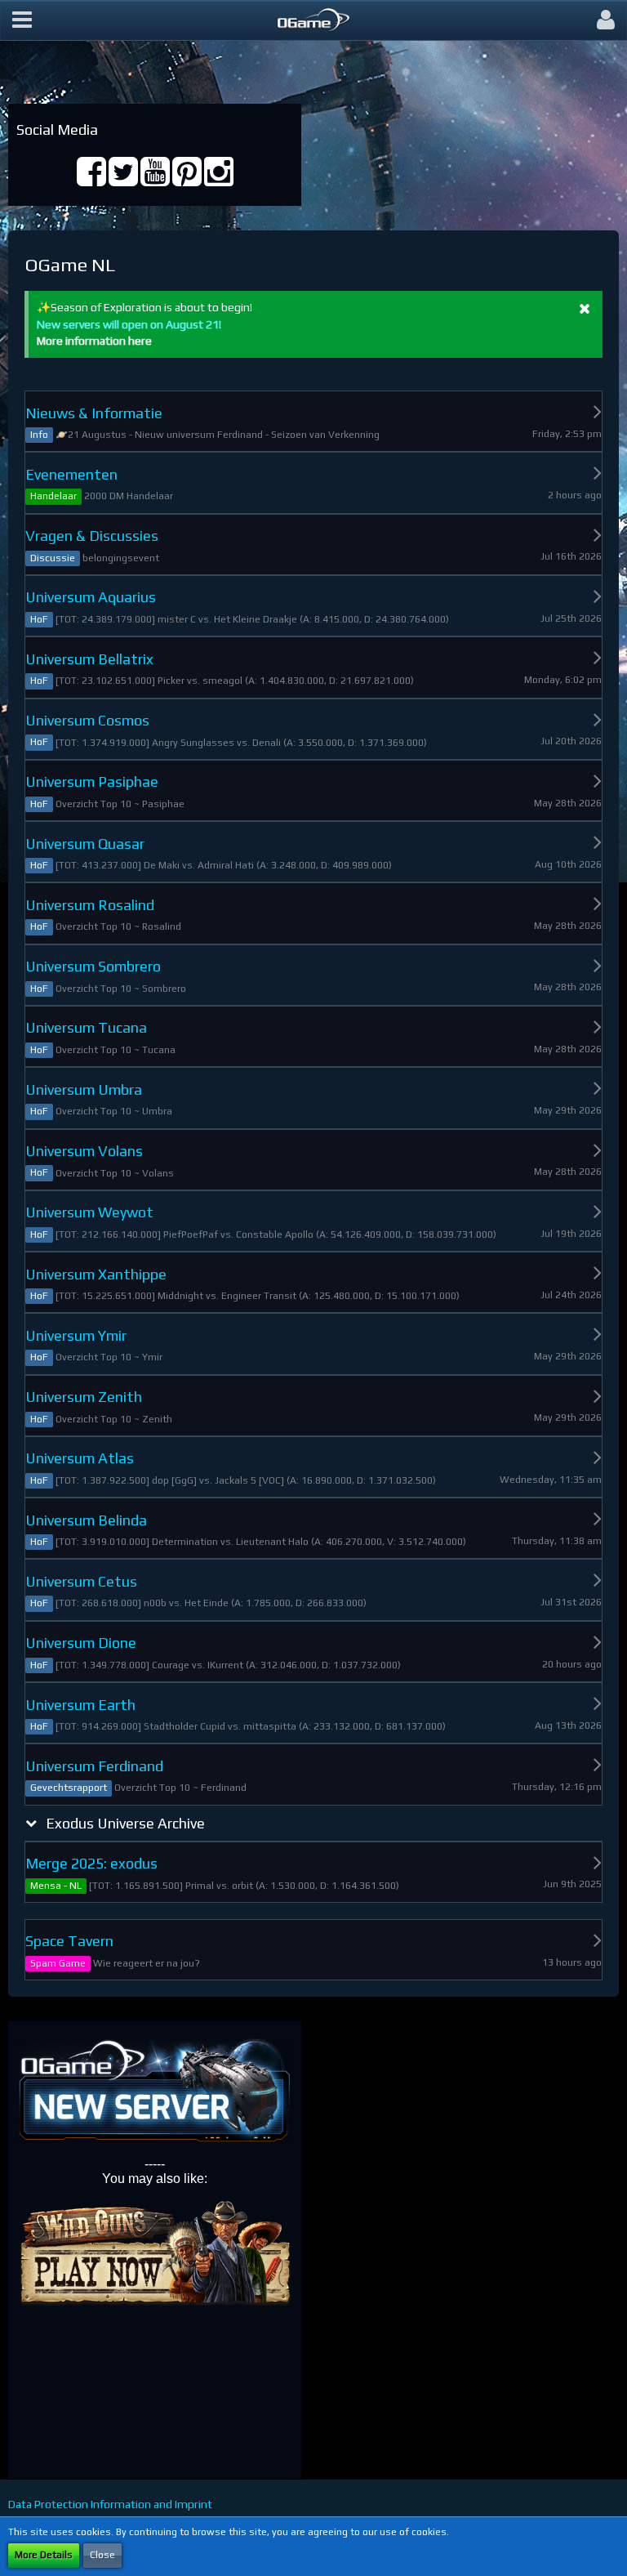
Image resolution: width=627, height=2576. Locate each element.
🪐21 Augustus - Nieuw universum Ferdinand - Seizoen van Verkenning (218, 435)
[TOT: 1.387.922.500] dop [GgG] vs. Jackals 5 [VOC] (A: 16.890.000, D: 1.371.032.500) (246, 1480)
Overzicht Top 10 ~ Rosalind (118, 926)
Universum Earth (80, 1705)
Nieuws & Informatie (94, 413)
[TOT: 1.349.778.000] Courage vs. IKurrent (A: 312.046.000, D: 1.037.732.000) (228, 1665)
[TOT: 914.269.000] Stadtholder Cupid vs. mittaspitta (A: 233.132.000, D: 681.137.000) (251, 1726)
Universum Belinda (86, 1520)
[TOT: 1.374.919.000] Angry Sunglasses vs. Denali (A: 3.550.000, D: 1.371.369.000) (241, 743)
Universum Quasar (85, 844)
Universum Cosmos (87, 720)
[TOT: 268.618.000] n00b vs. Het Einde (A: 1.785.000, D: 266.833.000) (211, 1603)
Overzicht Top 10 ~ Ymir (109, 1357)
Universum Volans (84, 1151)
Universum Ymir (76, 1335)
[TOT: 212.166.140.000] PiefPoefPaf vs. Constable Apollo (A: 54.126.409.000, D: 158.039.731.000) (276, 1234)
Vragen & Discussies (92, 536)
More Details (44, 2555)
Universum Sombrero (93, 966)
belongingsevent (121, 558)
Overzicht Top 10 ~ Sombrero (121, 989)
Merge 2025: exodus (91, 1863)
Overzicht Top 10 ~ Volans (115, 1173)
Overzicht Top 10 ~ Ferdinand (180, 1788)
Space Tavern (69, 1941)
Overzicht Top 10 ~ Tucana (116, 1050)
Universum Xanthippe (96, 1274)
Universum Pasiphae (92, 781)
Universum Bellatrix (89, 659)
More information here (94, 341)
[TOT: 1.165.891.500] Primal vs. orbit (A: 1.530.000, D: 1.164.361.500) (244, 1886)
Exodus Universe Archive (125, 1823)
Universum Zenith (84, 1397)
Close (102, 2555)
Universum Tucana (86, 1027)
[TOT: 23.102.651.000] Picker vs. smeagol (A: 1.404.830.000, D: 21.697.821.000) (235, 681)
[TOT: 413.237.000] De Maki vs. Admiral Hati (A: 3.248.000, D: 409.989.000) (224, 865)
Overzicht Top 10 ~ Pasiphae (120, 804)
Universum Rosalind (90, 905)
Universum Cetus (81, 1581)
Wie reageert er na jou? (147, 1963)
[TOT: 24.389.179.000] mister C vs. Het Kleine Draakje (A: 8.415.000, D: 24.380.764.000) (252, 619)
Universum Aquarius (91, 597)
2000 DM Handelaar (129, 496)
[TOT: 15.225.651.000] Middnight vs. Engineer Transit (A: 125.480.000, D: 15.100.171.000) (258, 1296)
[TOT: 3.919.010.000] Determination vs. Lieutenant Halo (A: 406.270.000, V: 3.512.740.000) (261, 1542)
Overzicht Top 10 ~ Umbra (114, 1111)
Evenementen (71, 474)
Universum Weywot (89, 1212)
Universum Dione (81, 1643)
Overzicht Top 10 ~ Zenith (114, 1419)
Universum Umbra (84, 1089)
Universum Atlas (80, 1458)
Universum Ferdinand (94, 1766)
